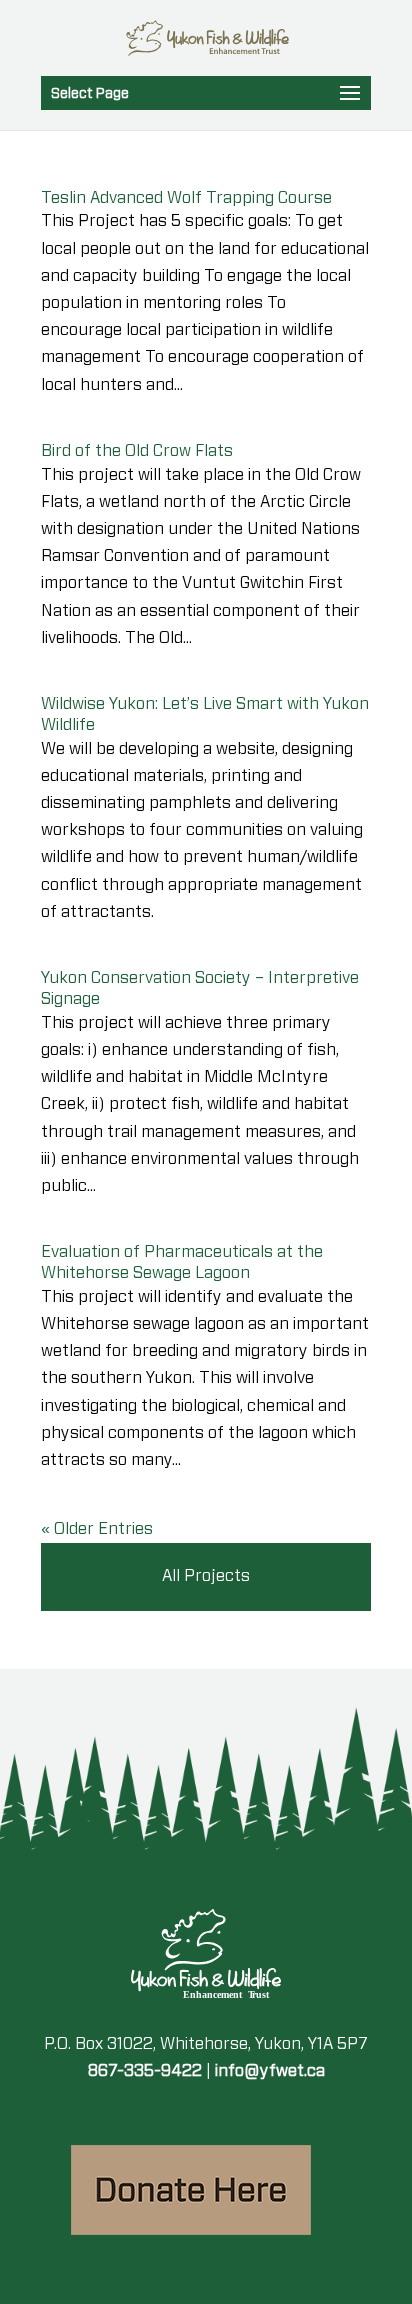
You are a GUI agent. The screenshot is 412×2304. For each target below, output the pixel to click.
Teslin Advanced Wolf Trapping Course (186, 198)
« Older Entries (97, 1529)
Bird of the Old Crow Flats (137, 451)
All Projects (206, 1576)
